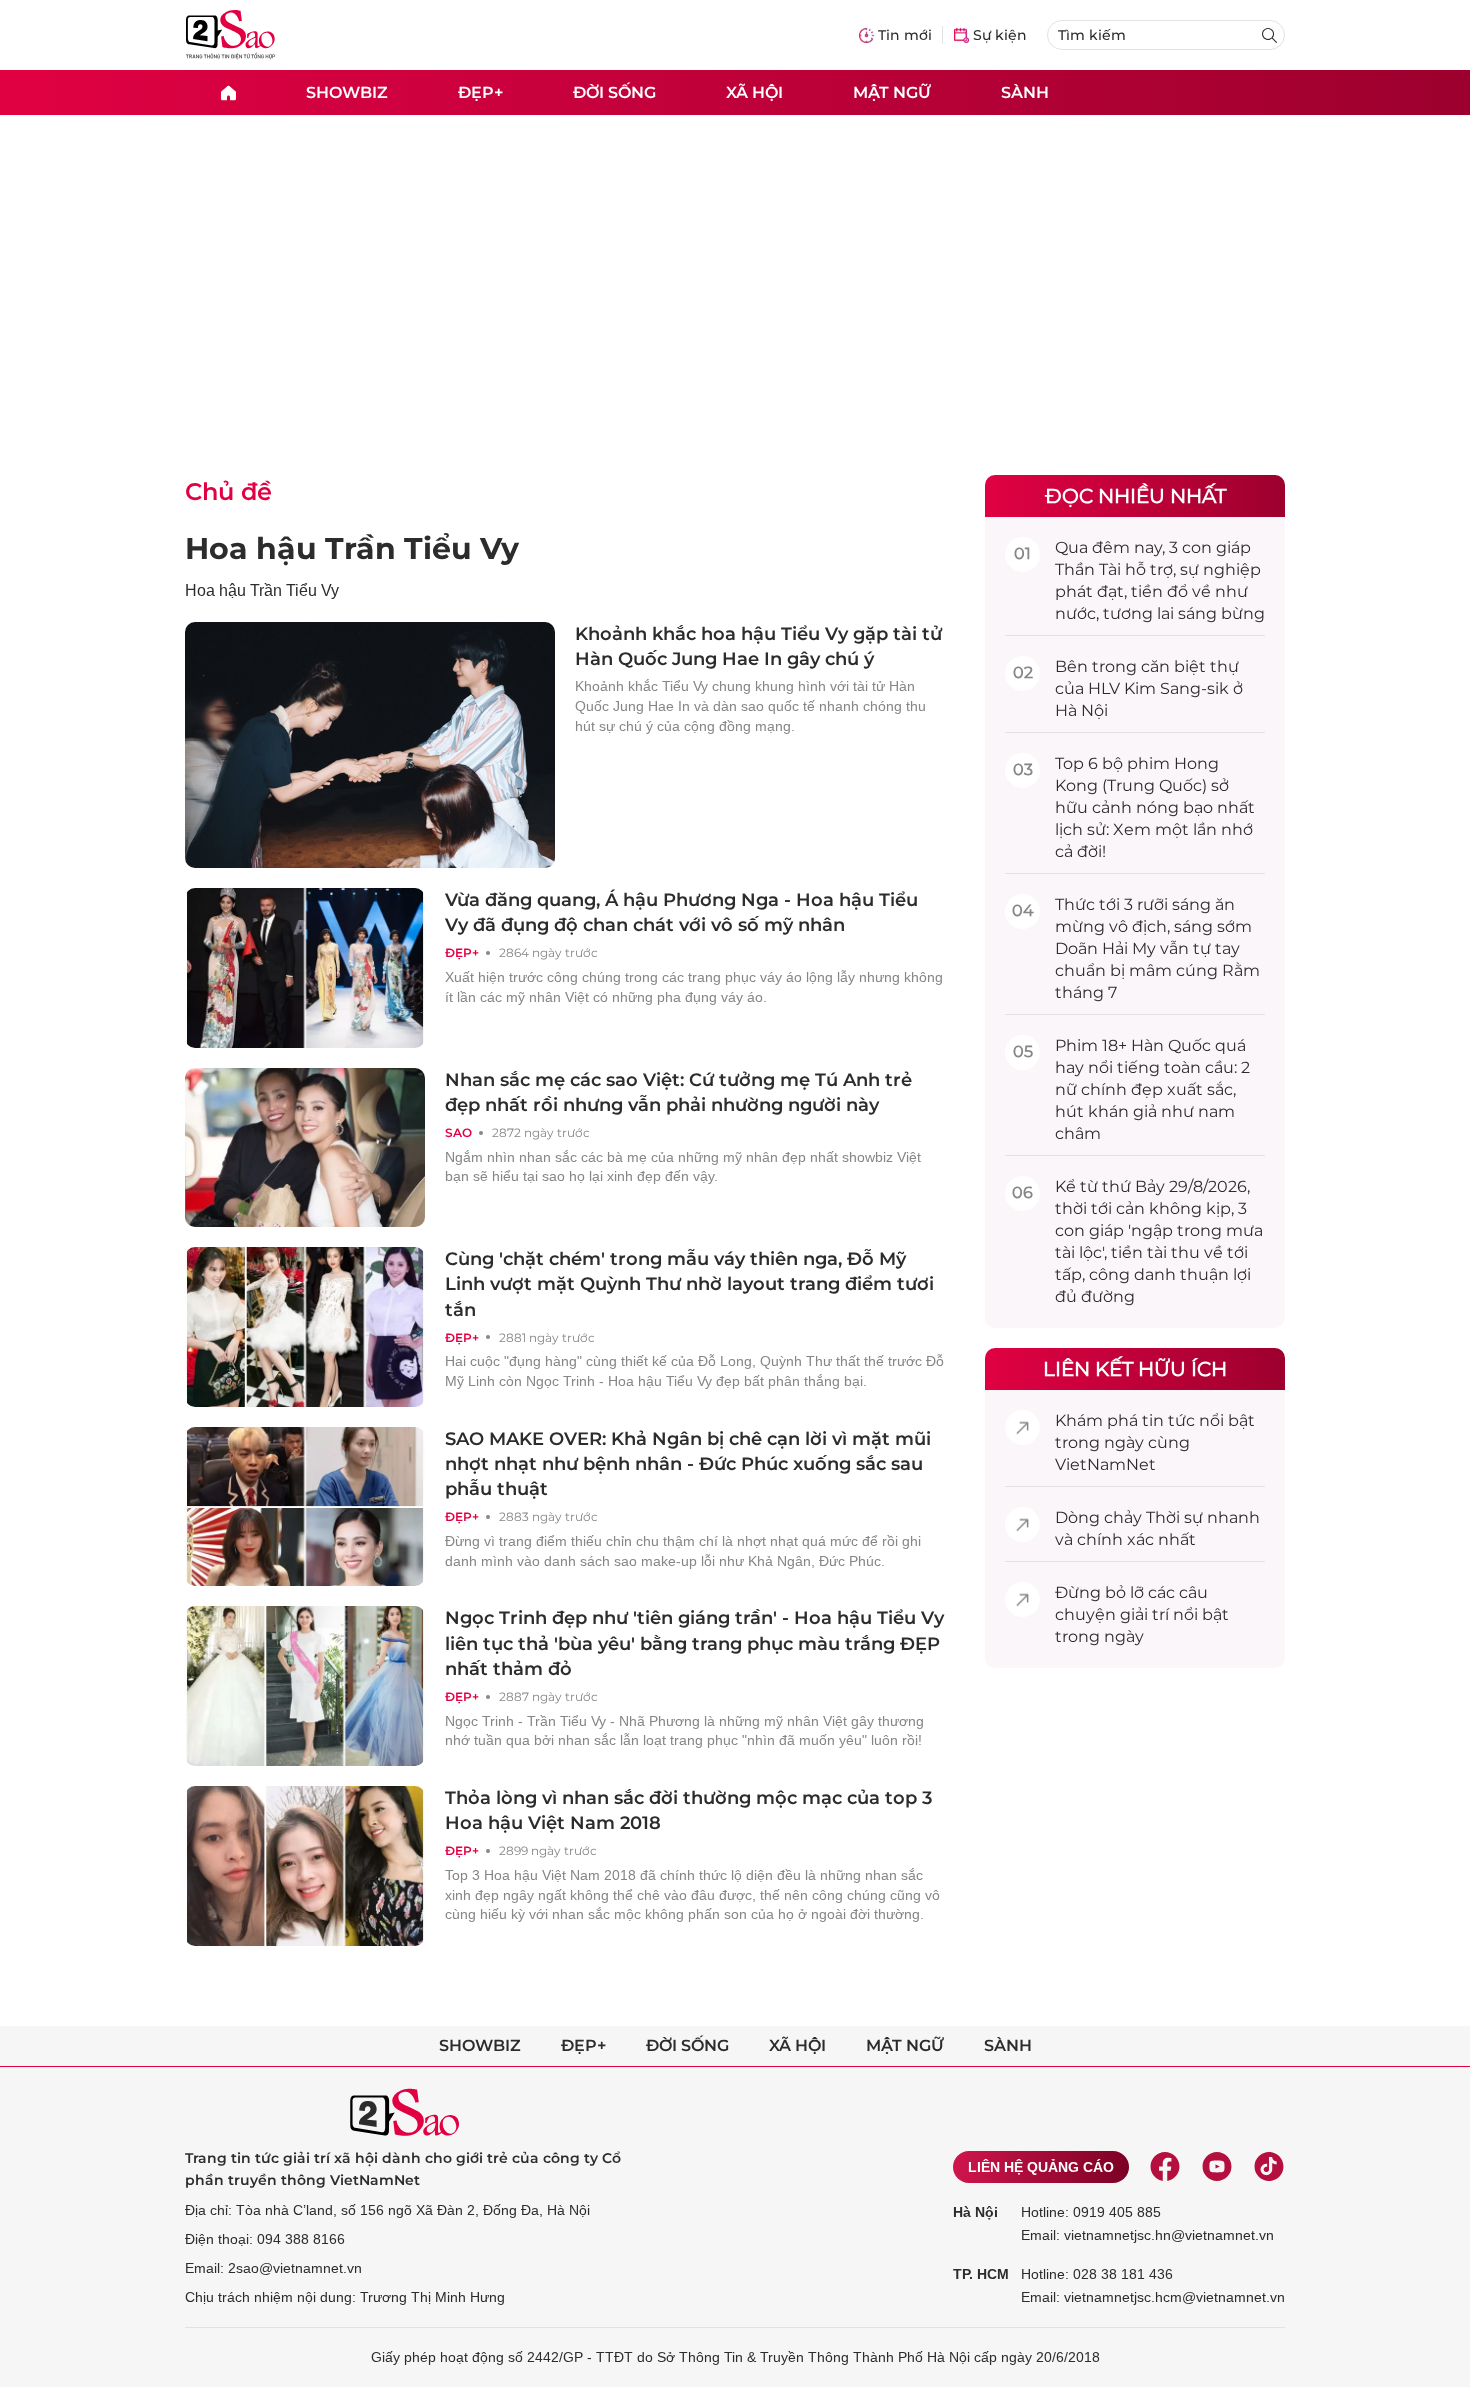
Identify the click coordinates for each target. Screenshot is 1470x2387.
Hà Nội (975, 2212)
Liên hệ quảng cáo (1041, 2167)
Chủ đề (228, 491)
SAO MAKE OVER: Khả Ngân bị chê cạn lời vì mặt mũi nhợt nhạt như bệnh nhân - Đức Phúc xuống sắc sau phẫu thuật (688, 1464)
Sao (458, 1132)
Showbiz (347, 91)
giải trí (1144, 1614)
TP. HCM (981, 2274)
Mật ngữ (892, 91)
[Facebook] (1165, 2167)
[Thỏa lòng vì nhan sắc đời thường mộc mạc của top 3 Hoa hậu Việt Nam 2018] (305, 1866)
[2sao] (228, 92)
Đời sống (614, 91)
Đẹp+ (480, 91)
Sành (1025, 91)
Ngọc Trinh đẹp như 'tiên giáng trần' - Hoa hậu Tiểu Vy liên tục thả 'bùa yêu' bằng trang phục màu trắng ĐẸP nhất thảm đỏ (694, 1643)
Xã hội (754, 91)
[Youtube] (1217, 2167)
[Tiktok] (1269, 2167)
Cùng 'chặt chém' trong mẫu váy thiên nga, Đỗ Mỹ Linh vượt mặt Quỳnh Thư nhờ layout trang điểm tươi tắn (689, 1284)
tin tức (1168, 1420)
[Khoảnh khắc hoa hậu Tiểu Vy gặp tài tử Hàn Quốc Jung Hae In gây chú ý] (370, 745)
